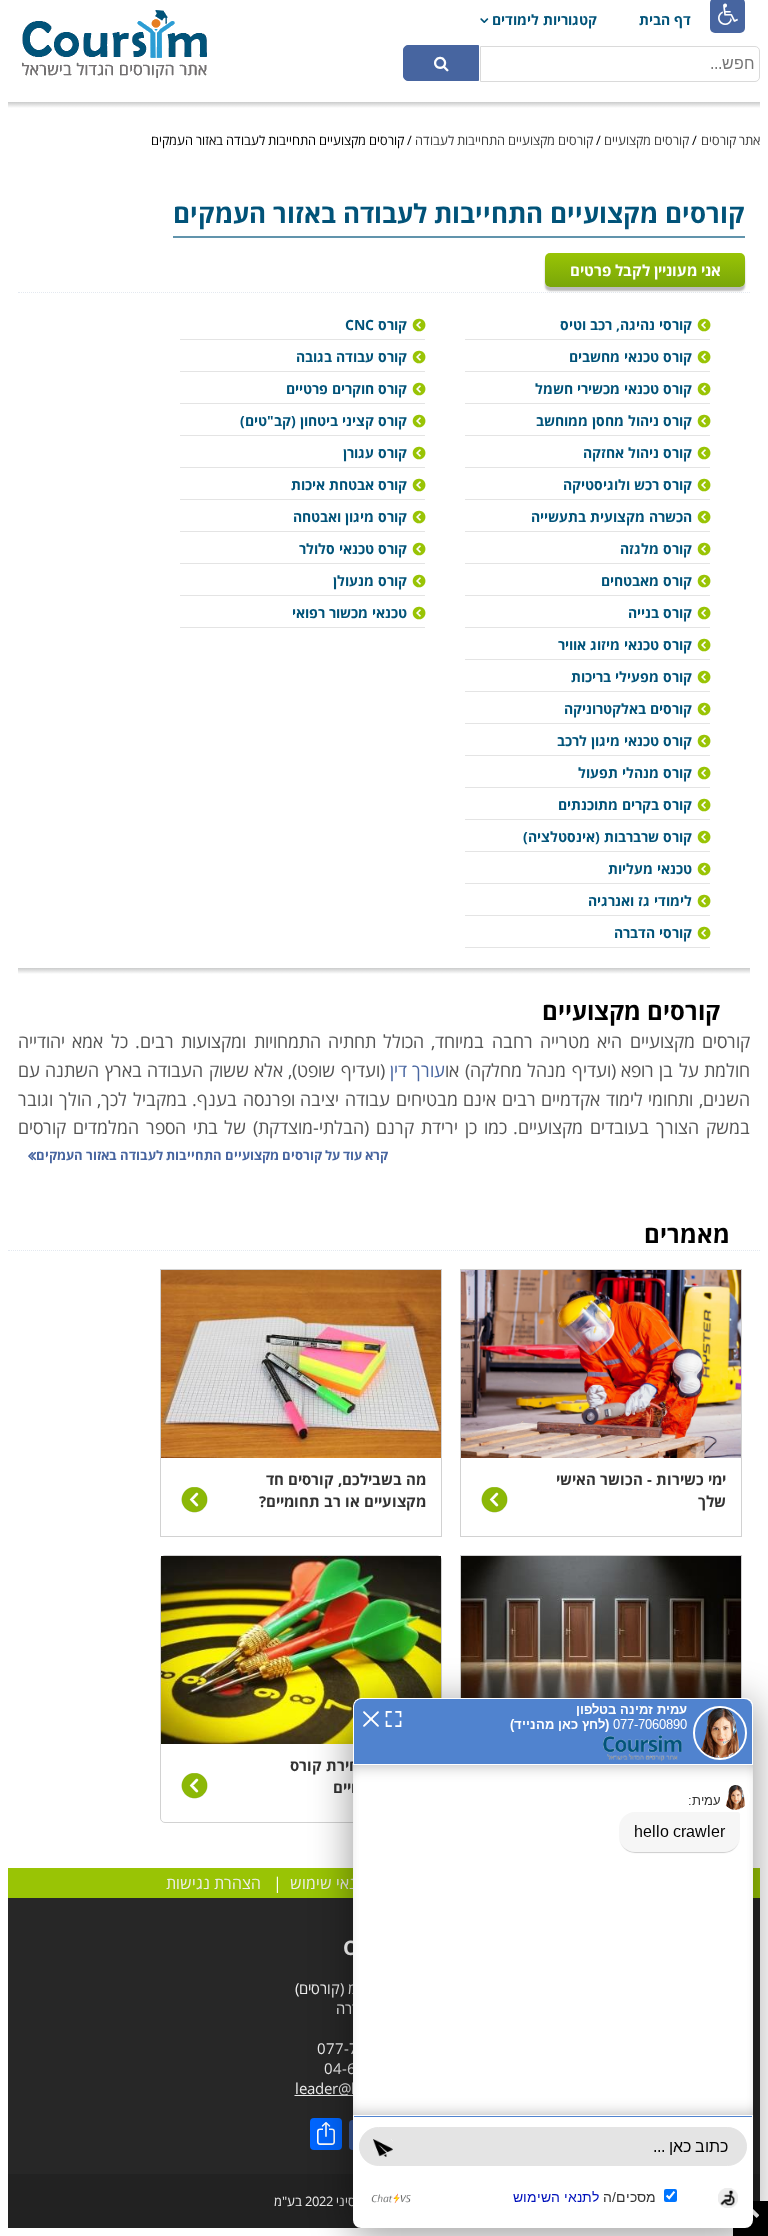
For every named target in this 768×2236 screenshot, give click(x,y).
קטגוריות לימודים (544, 19)
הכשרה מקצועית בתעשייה (611, 516)
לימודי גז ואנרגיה (640, 900)
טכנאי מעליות (650, 868)
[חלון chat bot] (553, 1963)
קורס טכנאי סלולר (353, 548)
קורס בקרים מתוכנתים (625, 804)
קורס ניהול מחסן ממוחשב (614, 420)
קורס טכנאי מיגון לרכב (624, 740)
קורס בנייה (660, 612)
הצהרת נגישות (213, 1883)
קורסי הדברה (653, 932)
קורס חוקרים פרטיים (346, 388)
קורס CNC (376, 324)
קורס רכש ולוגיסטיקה (627, 484)
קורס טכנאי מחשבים (630, 356)
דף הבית (665, 19)
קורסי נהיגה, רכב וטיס (626, 324)
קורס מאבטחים (646, 580)
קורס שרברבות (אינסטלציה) (607, 836)
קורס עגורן (375, 452)
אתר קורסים (730, 140)
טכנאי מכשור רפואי (349, 612)
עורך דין (417, 1070)
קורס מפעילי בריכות (631, 676)
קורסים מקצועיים (646, 140)
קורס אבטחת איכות (349, 484)
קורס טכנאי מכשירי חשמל (613, 388)
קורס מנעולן (370, 580)
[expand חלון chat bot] (393, 1717)
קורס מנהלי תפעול (635, 772)
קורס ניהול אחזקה (637, 452)
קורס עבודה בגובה (351, 356)
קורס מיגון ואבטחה (350, 516)
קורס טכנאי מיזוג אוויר (625, 644)
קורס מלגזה (656, 548)
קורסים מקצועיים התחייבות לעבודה (504, 140)
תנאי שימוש (328, 1883)
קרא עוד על (212, 1155)
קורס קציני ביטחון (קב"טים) (323, 420)
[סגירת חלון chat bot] (371, 1717)
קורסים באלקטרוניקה (628, 708)
